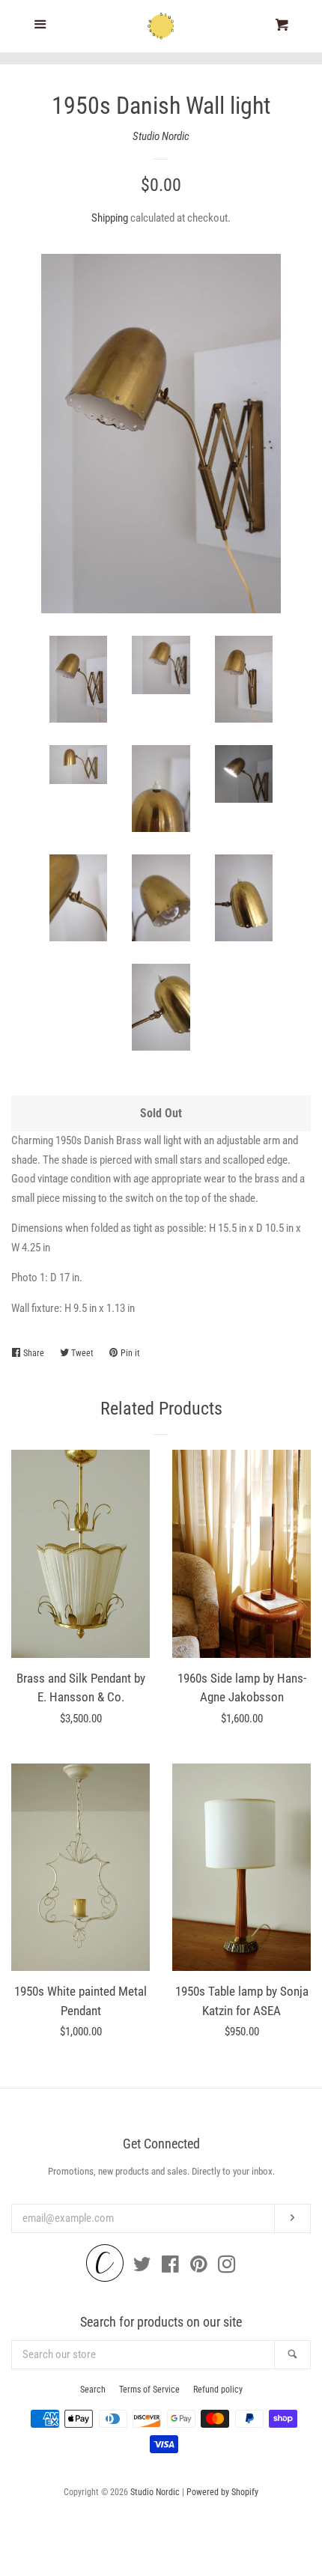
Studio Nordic (161, 136)
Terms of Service (149, 2390)
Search (93, 2390)
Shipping (110, 218)
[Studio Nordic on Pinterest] (199, 2267)
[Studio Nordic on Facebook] (170, 2267)
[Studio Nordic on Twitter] (142, 2267)
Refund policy (218, 2390)
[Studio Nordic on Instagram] (227, 2267)
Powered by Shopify (222, 2492)
